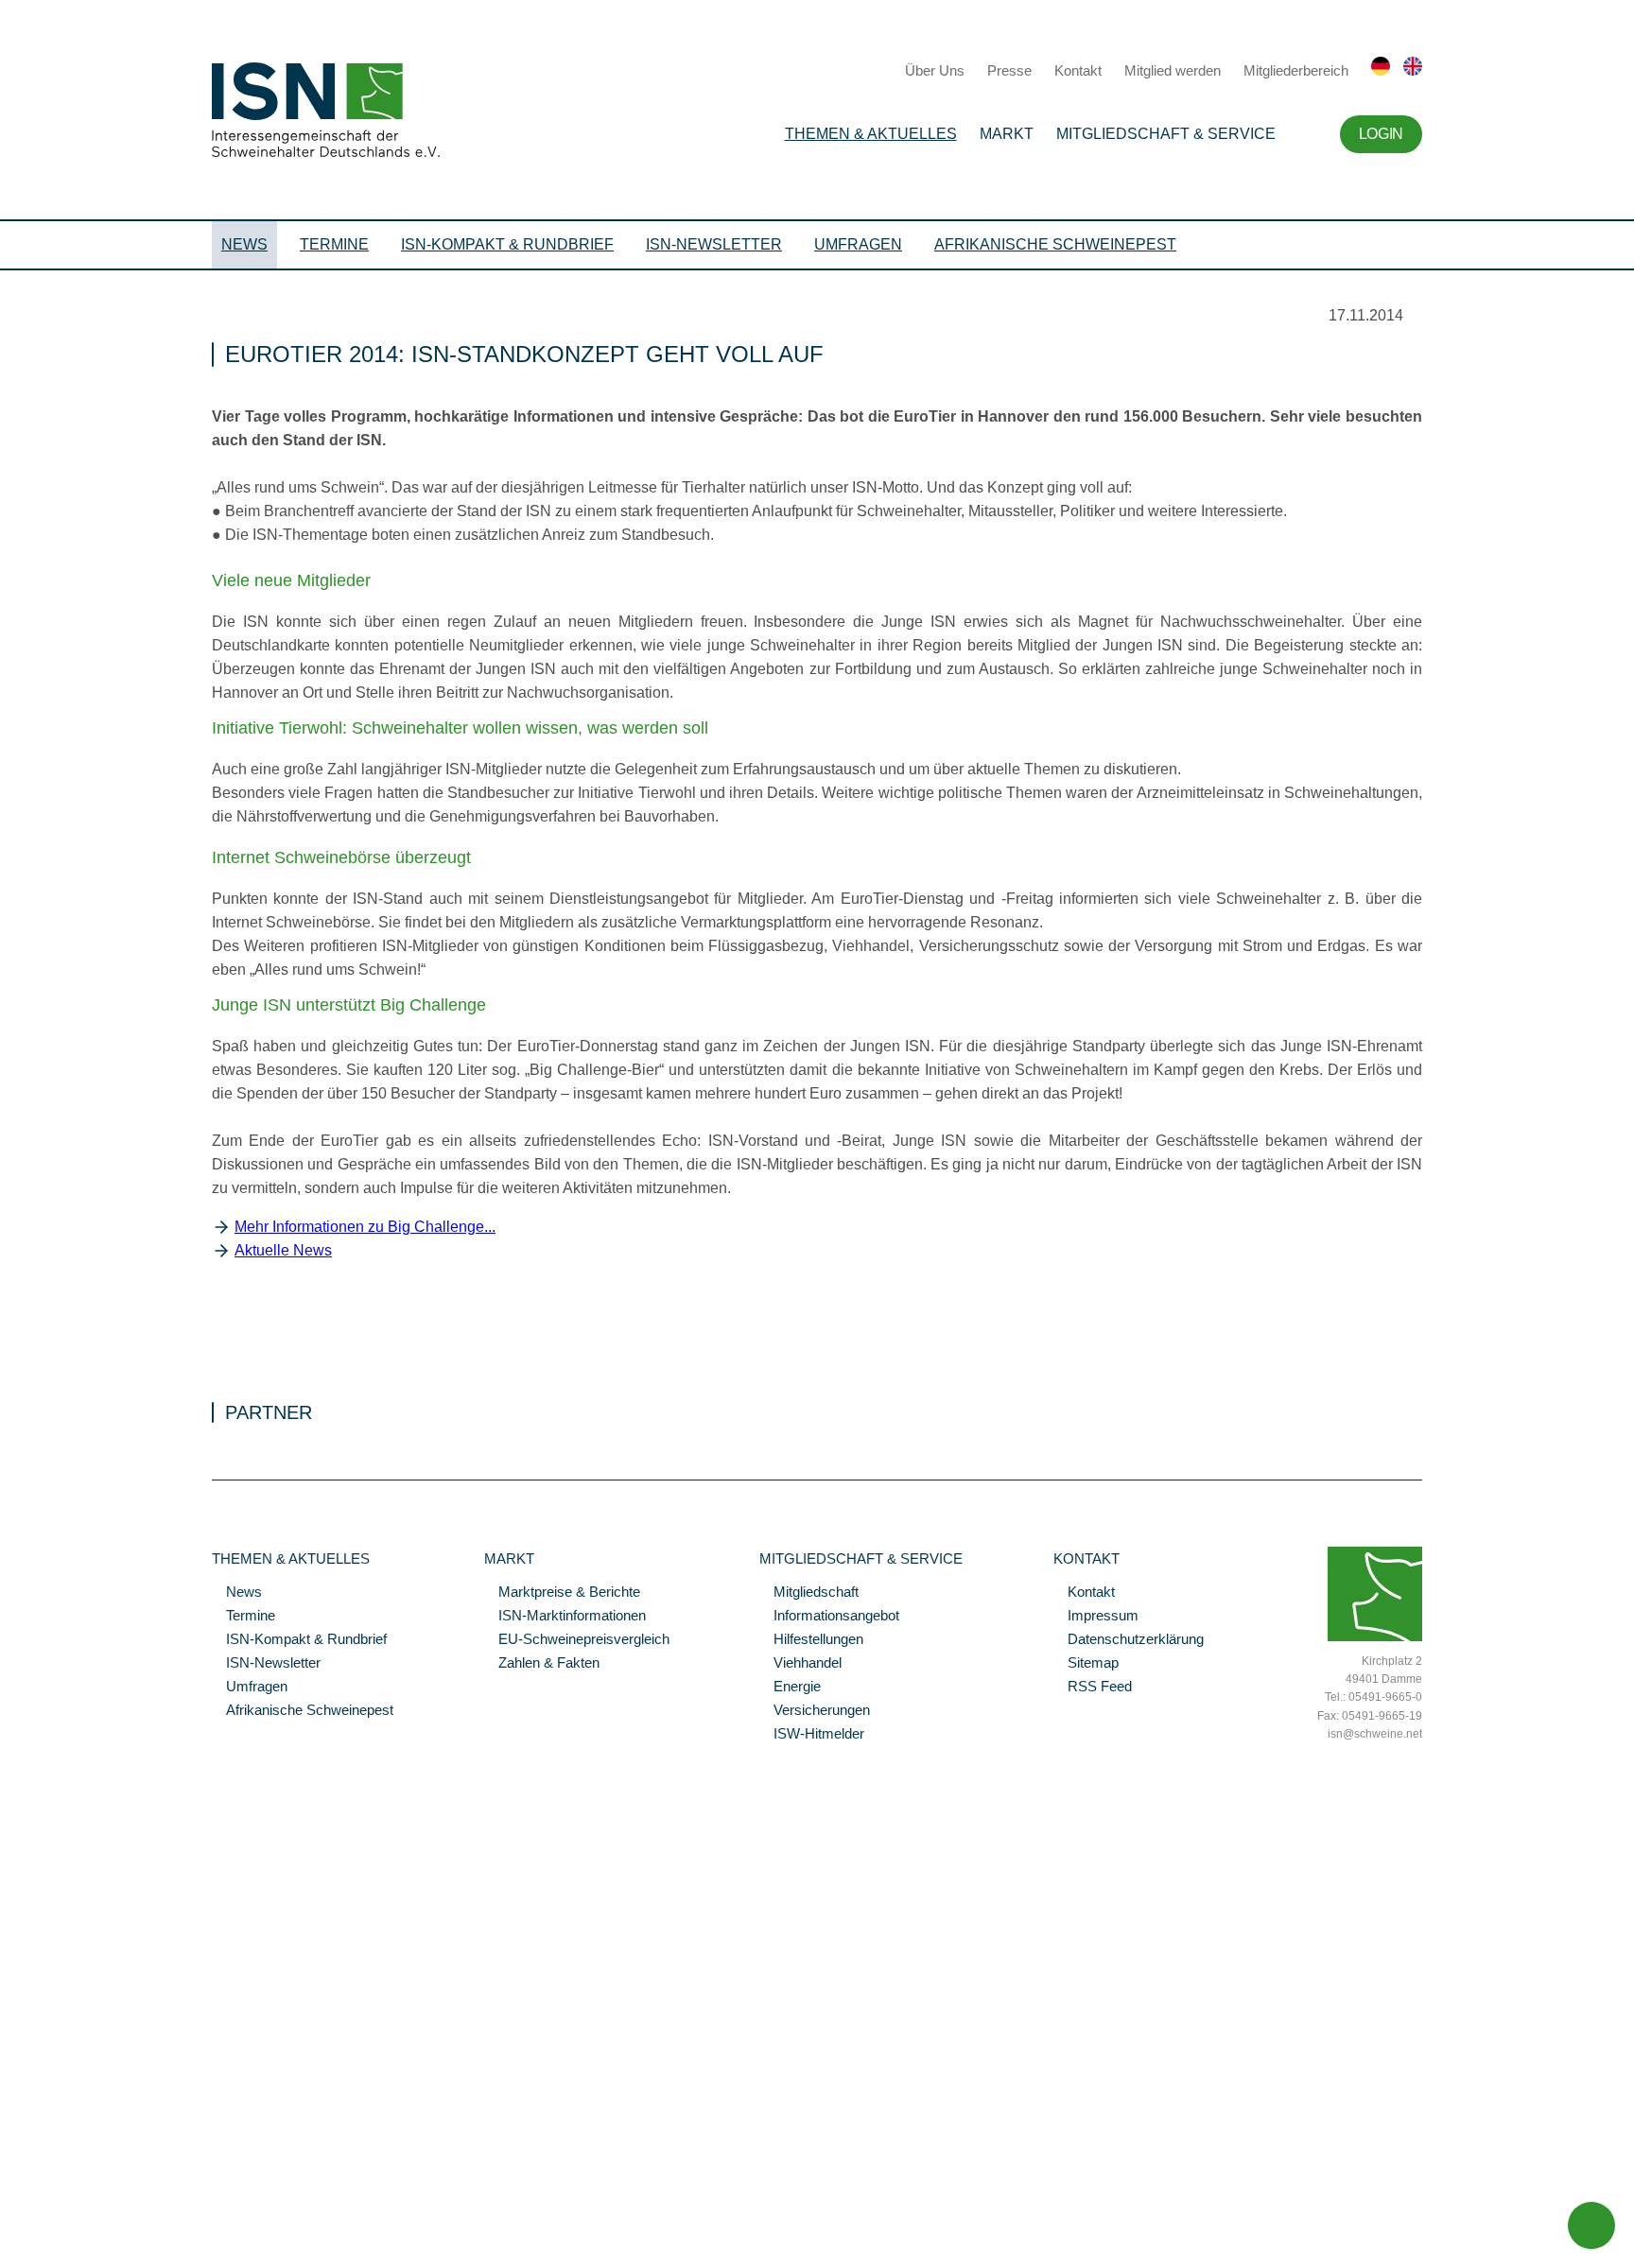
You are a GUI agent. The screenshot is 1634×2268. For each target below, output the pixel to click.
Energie (790, 1688)
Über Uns (935, 70)
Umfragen (858, 244)
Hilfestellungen (811, 1640)
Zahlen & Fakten (542, 1664)
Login (1381, 134)
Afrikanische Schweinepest (1055, 244)
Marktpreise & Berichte (562, 1593)
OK (9, 2254)
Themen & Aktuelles (871, 134)
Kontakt (1078, 70)
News (244, 244)
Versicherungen (815, 1711)
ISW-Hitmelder (812, 1735)
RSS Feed (1093, 1688)
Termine (334, 244)
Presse (1009, 70)
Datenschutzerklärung (1129, 1640)
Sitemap (1086, 1664)
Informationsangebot (829, 1617)
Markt (1007, 134)
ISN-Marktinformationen (565, 1617)
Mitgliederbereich (1296, 70)
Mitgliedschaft (809, 1593)
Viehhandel (800, 1664)
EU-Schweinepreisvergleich (577, 1640)
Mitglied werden (1173, 70)
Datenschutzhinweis (60, 2227)
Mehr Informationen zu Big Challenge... (365, 1227)
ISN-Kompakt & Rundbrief (507, 244)
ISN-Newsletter (714, 244)
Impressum (1096, 1617)
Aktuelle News (283, 1250)
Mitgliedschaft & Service (1166, 134)
